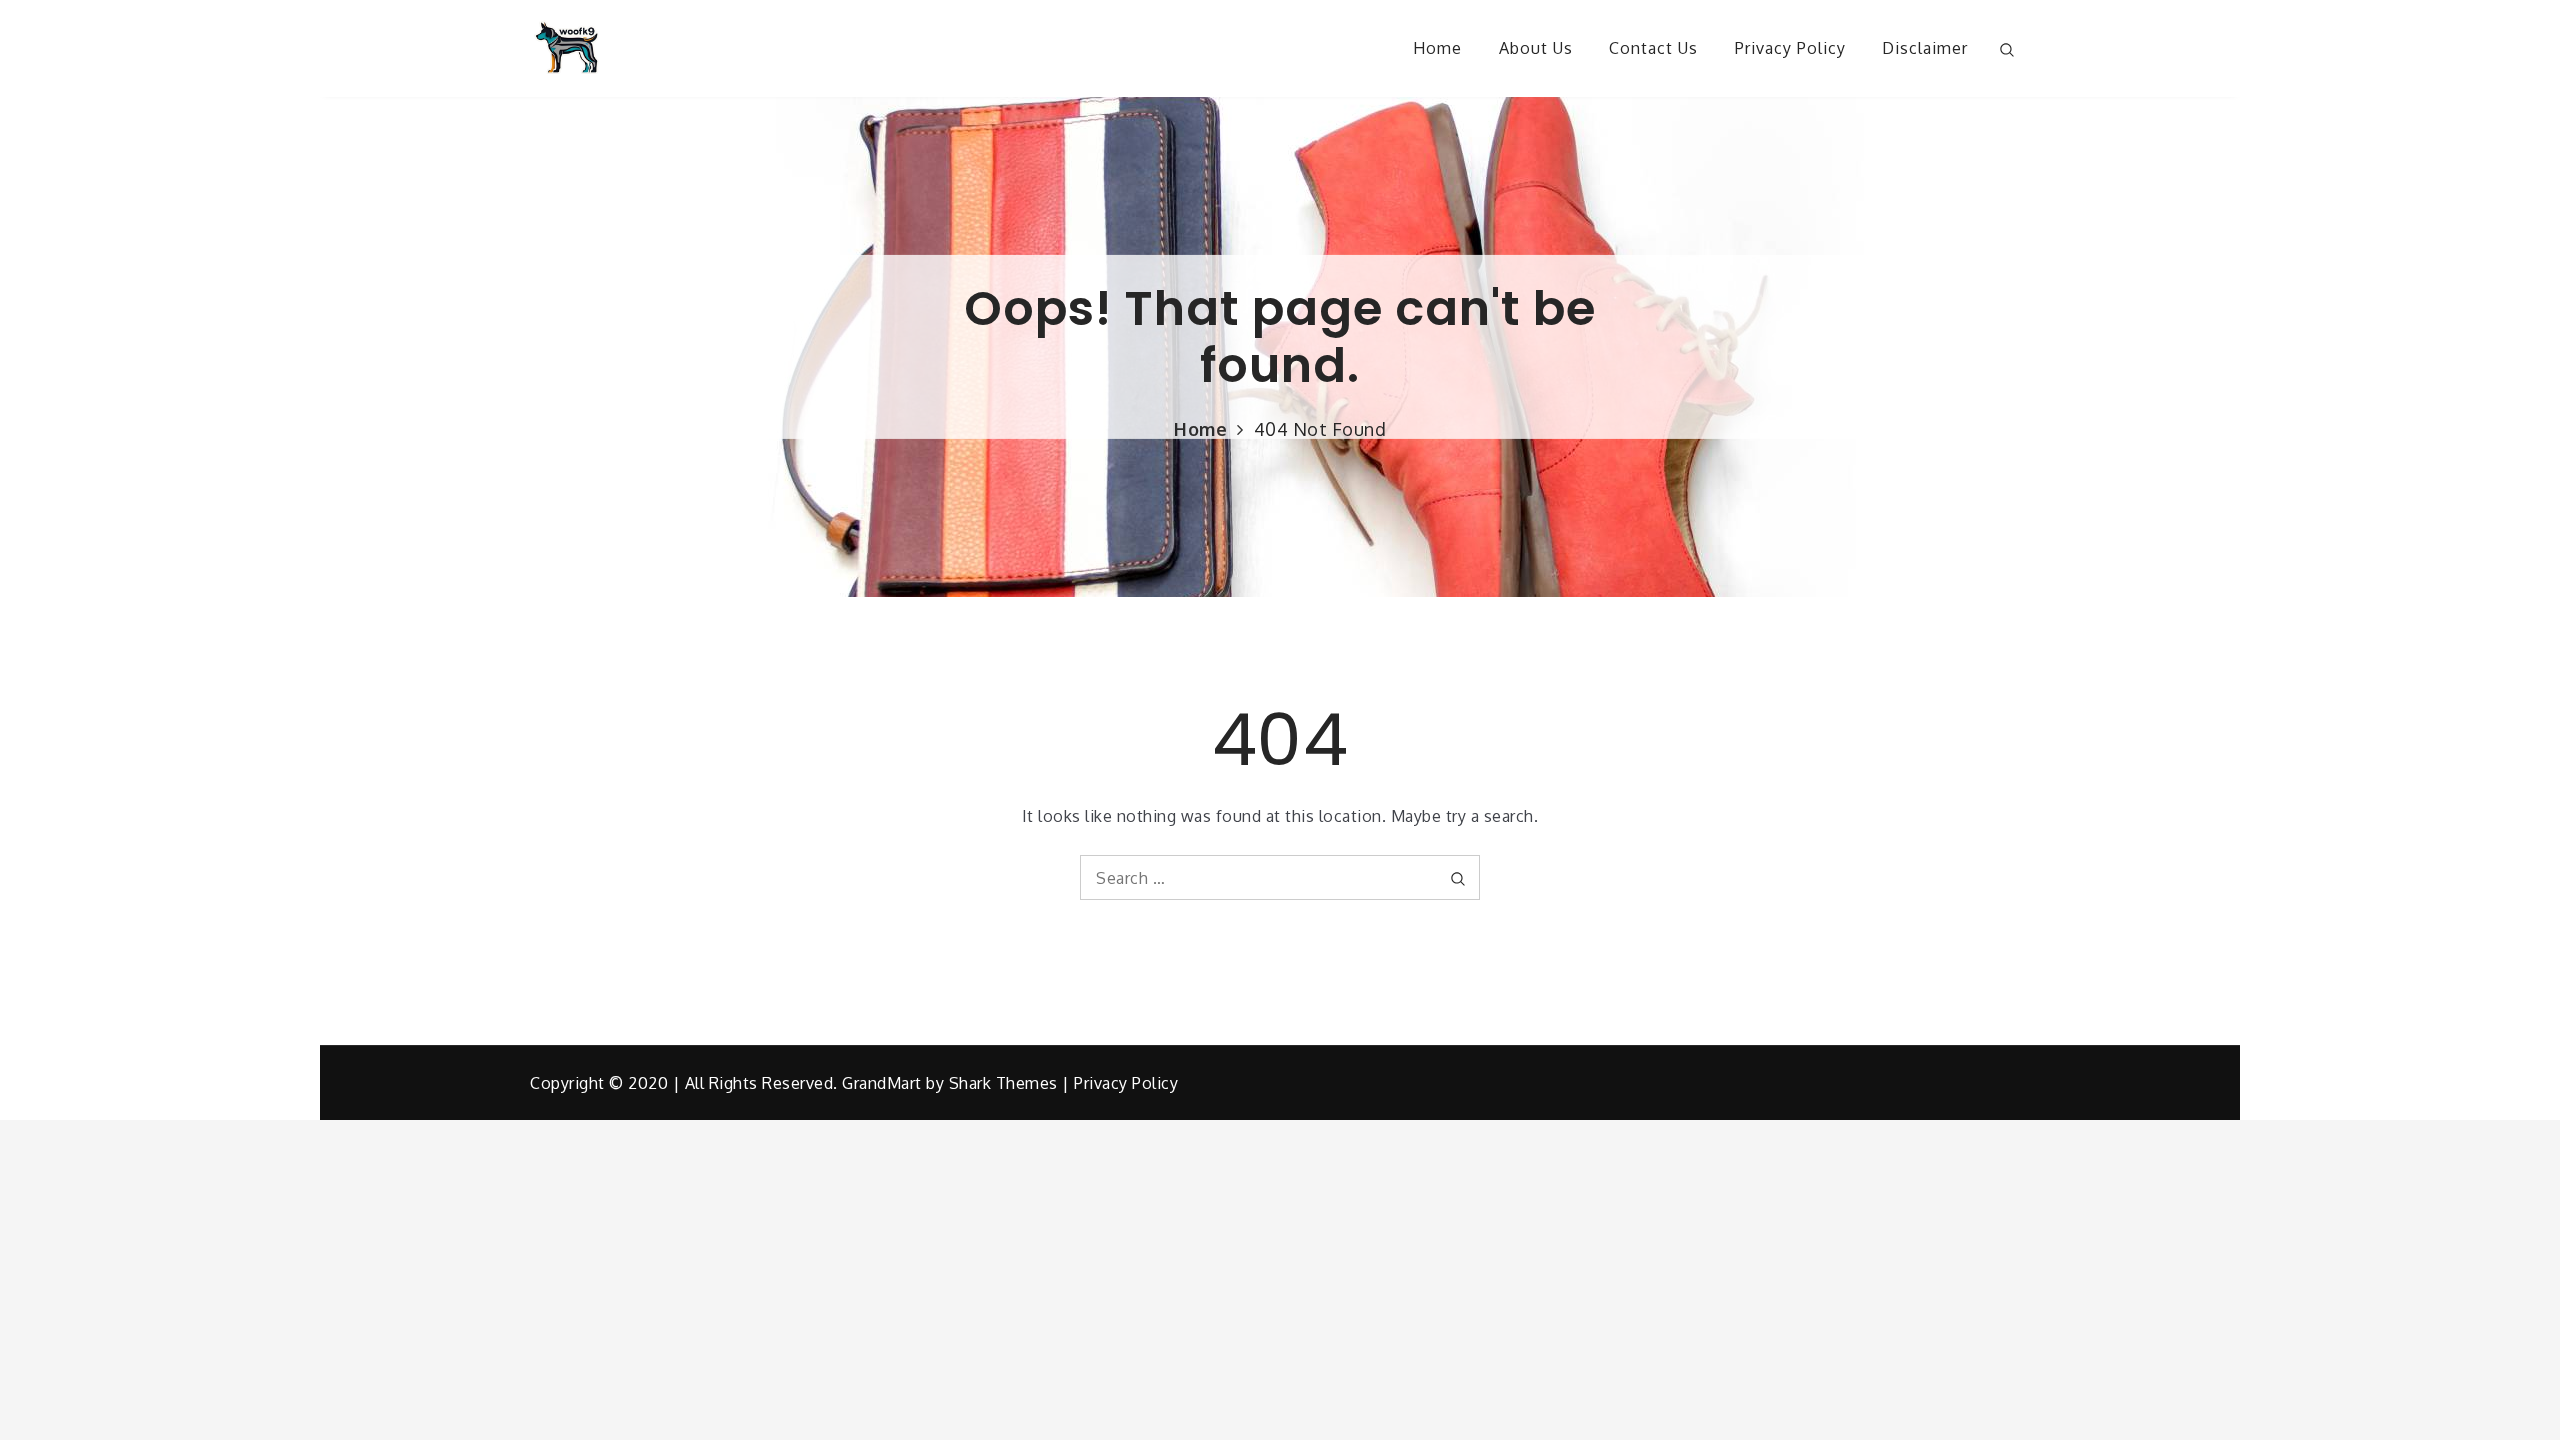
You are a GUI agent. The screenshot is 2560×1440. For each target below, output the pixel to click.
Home (1437, 48)
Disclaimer (1925, 48)
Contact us (1653, 48)
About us (1536, 48)
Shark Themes (1006, 1083)
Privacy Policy (1790, 48)
